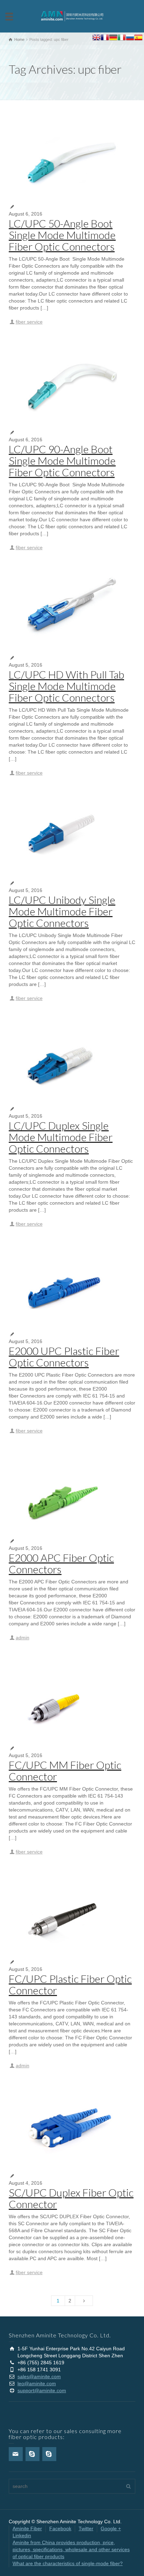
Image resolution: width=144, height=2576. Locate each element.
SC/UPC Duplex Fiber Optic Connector (71, 2198)
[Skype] (33, 2454)
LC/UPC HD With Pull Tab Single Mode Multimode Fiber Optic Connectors (66, 686)
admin (23, 1638)
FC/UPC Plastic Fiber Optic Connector (70, 1984)
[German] (113, 38)
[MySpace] (49, 2454)
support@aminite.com (42, 2390)
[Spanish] (138, 38)
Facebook (60, 2528)
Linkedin (22, 2535)
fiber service (29, 322)
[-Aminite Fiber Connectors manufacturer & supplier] (72, 16)
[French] (105, 38)
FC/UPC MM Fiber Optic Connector (65, 1770)
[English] (96, 38)
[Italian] (122, 38)
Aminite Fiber (27, 2528)
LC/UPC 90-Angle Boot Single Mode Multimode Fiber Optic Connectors (62, 460)
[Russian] (130, 38)
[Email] (16, 2454)
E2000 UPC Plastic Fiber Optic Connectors (64, 1356)
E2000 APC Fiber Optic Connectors (61, 1563)
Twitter (86, 2528)
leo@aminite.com (37, 2383)
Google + (111, 2528)
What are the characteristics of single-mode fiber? (68, 2563)
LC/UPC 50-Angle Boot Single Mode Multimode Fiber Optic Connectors (62, 235)
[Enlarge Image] (72, 157)
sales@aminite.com (39, 2377)
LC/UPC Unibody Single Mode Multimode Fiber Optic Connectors (62, 911)
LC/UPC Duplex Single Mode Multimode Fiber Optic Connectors (61, 1137)
